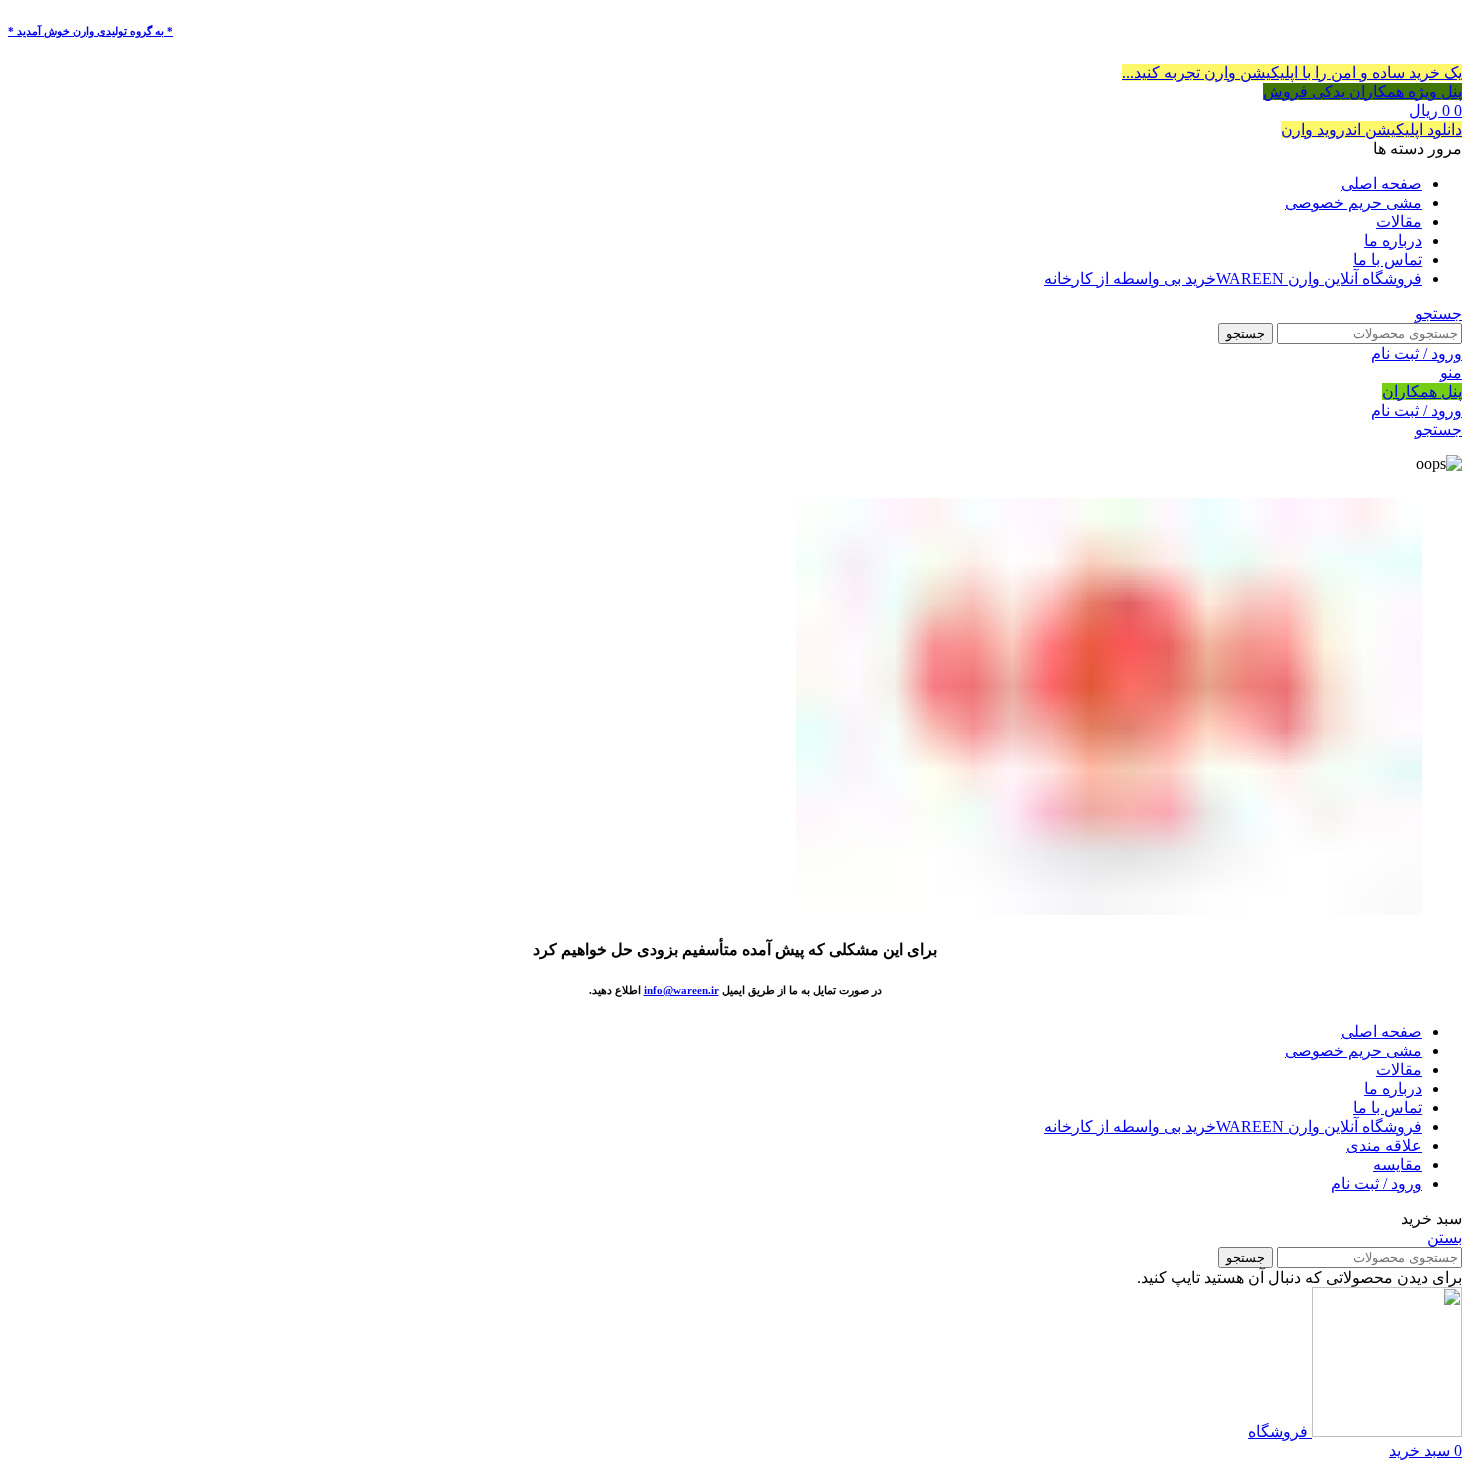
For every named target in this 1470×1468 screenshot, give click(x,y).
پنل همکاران (1422, 391)
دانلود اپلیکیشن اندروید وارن (1371, 129)
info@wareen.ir (681, 990)
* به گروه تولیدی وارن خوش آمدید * (90, 31)
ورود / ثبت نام (1376, 1183)
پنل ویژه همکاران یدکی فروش (1362, 91)
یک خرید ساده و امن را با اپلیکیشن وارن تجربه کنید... (1292, 72)
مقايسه (1397, 1164)
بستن (1444, 1237)
